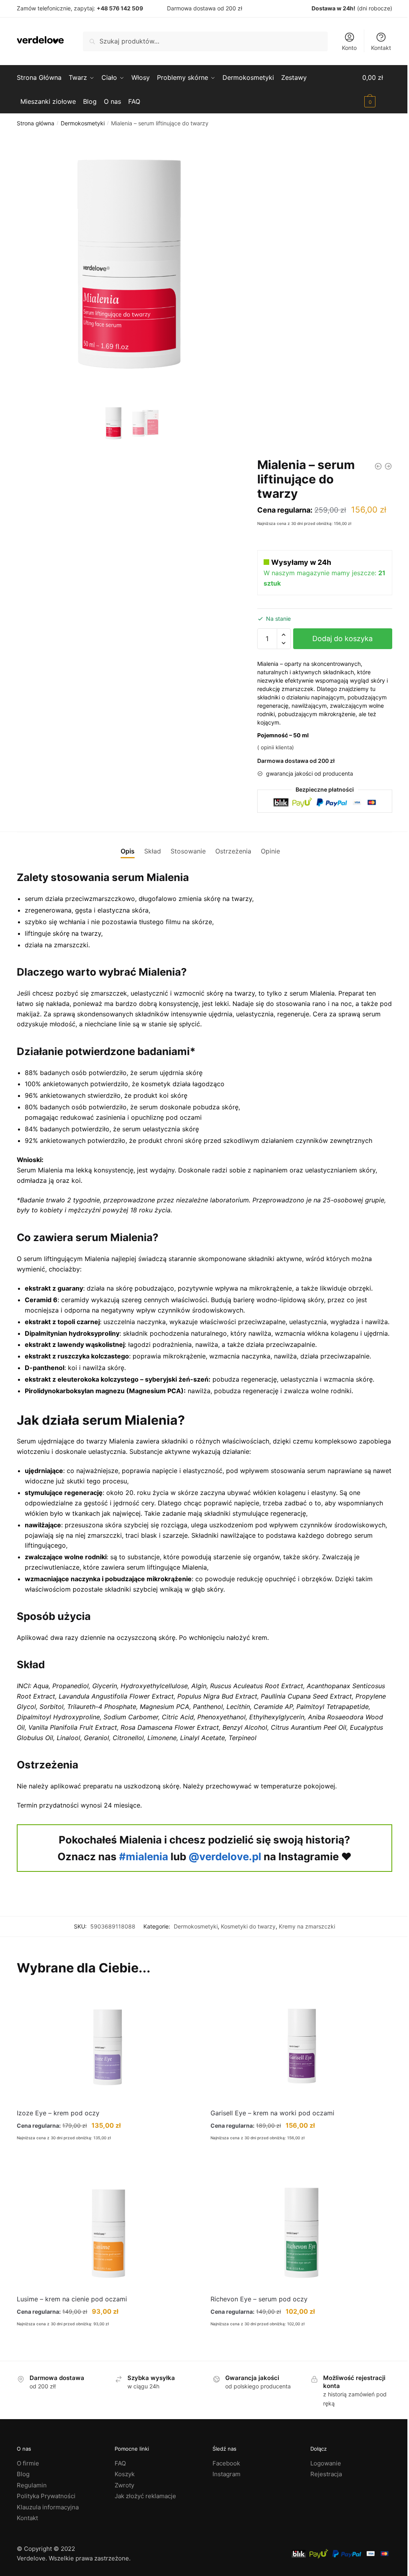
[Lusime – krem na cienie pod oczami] (108, 2232)
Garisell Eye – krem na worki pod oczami (272, 2113)
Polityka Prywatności (46, 2496)
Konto (349, 48)
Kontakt (381, 48)
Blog (23, 2474)
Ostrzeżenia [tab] (233, 851)
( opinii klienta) (276, 747)
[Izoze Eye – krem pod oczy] (108, 2046)
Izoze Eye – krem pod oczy (58, 2113)
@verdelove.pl (225, 1856)
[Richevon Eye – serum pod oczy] (301, 2232)
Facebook (226, 2463)
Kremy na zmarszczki (307, 1926)
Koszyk (125, 2474)
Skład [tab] (153, 851)
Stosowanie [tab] (188, 851)
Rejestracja (326, 2474)
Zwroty (124, 2485)
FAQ (120, 2463)
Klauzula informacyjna (48, 2507)
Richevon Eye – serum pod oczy (259, 2299)
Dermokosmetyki (83, 123)
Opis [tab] (128, 851)
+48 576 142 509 (120, 8)
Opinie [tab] (270, 851)
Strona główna (36, 123)
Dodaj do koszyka (342, 639)
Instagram (226, 2474)
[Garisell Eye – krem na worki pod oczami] (301, 2046)
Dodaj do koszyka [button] (108, 2165)
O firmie (28, 2463)
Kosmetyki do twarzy (248, 1926)
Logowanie (326, 2463)
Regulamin (32, 2485)
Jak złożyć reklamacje (145, 2496)
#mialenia (144, 1856)
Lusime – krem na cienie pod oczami (72, 2299)
